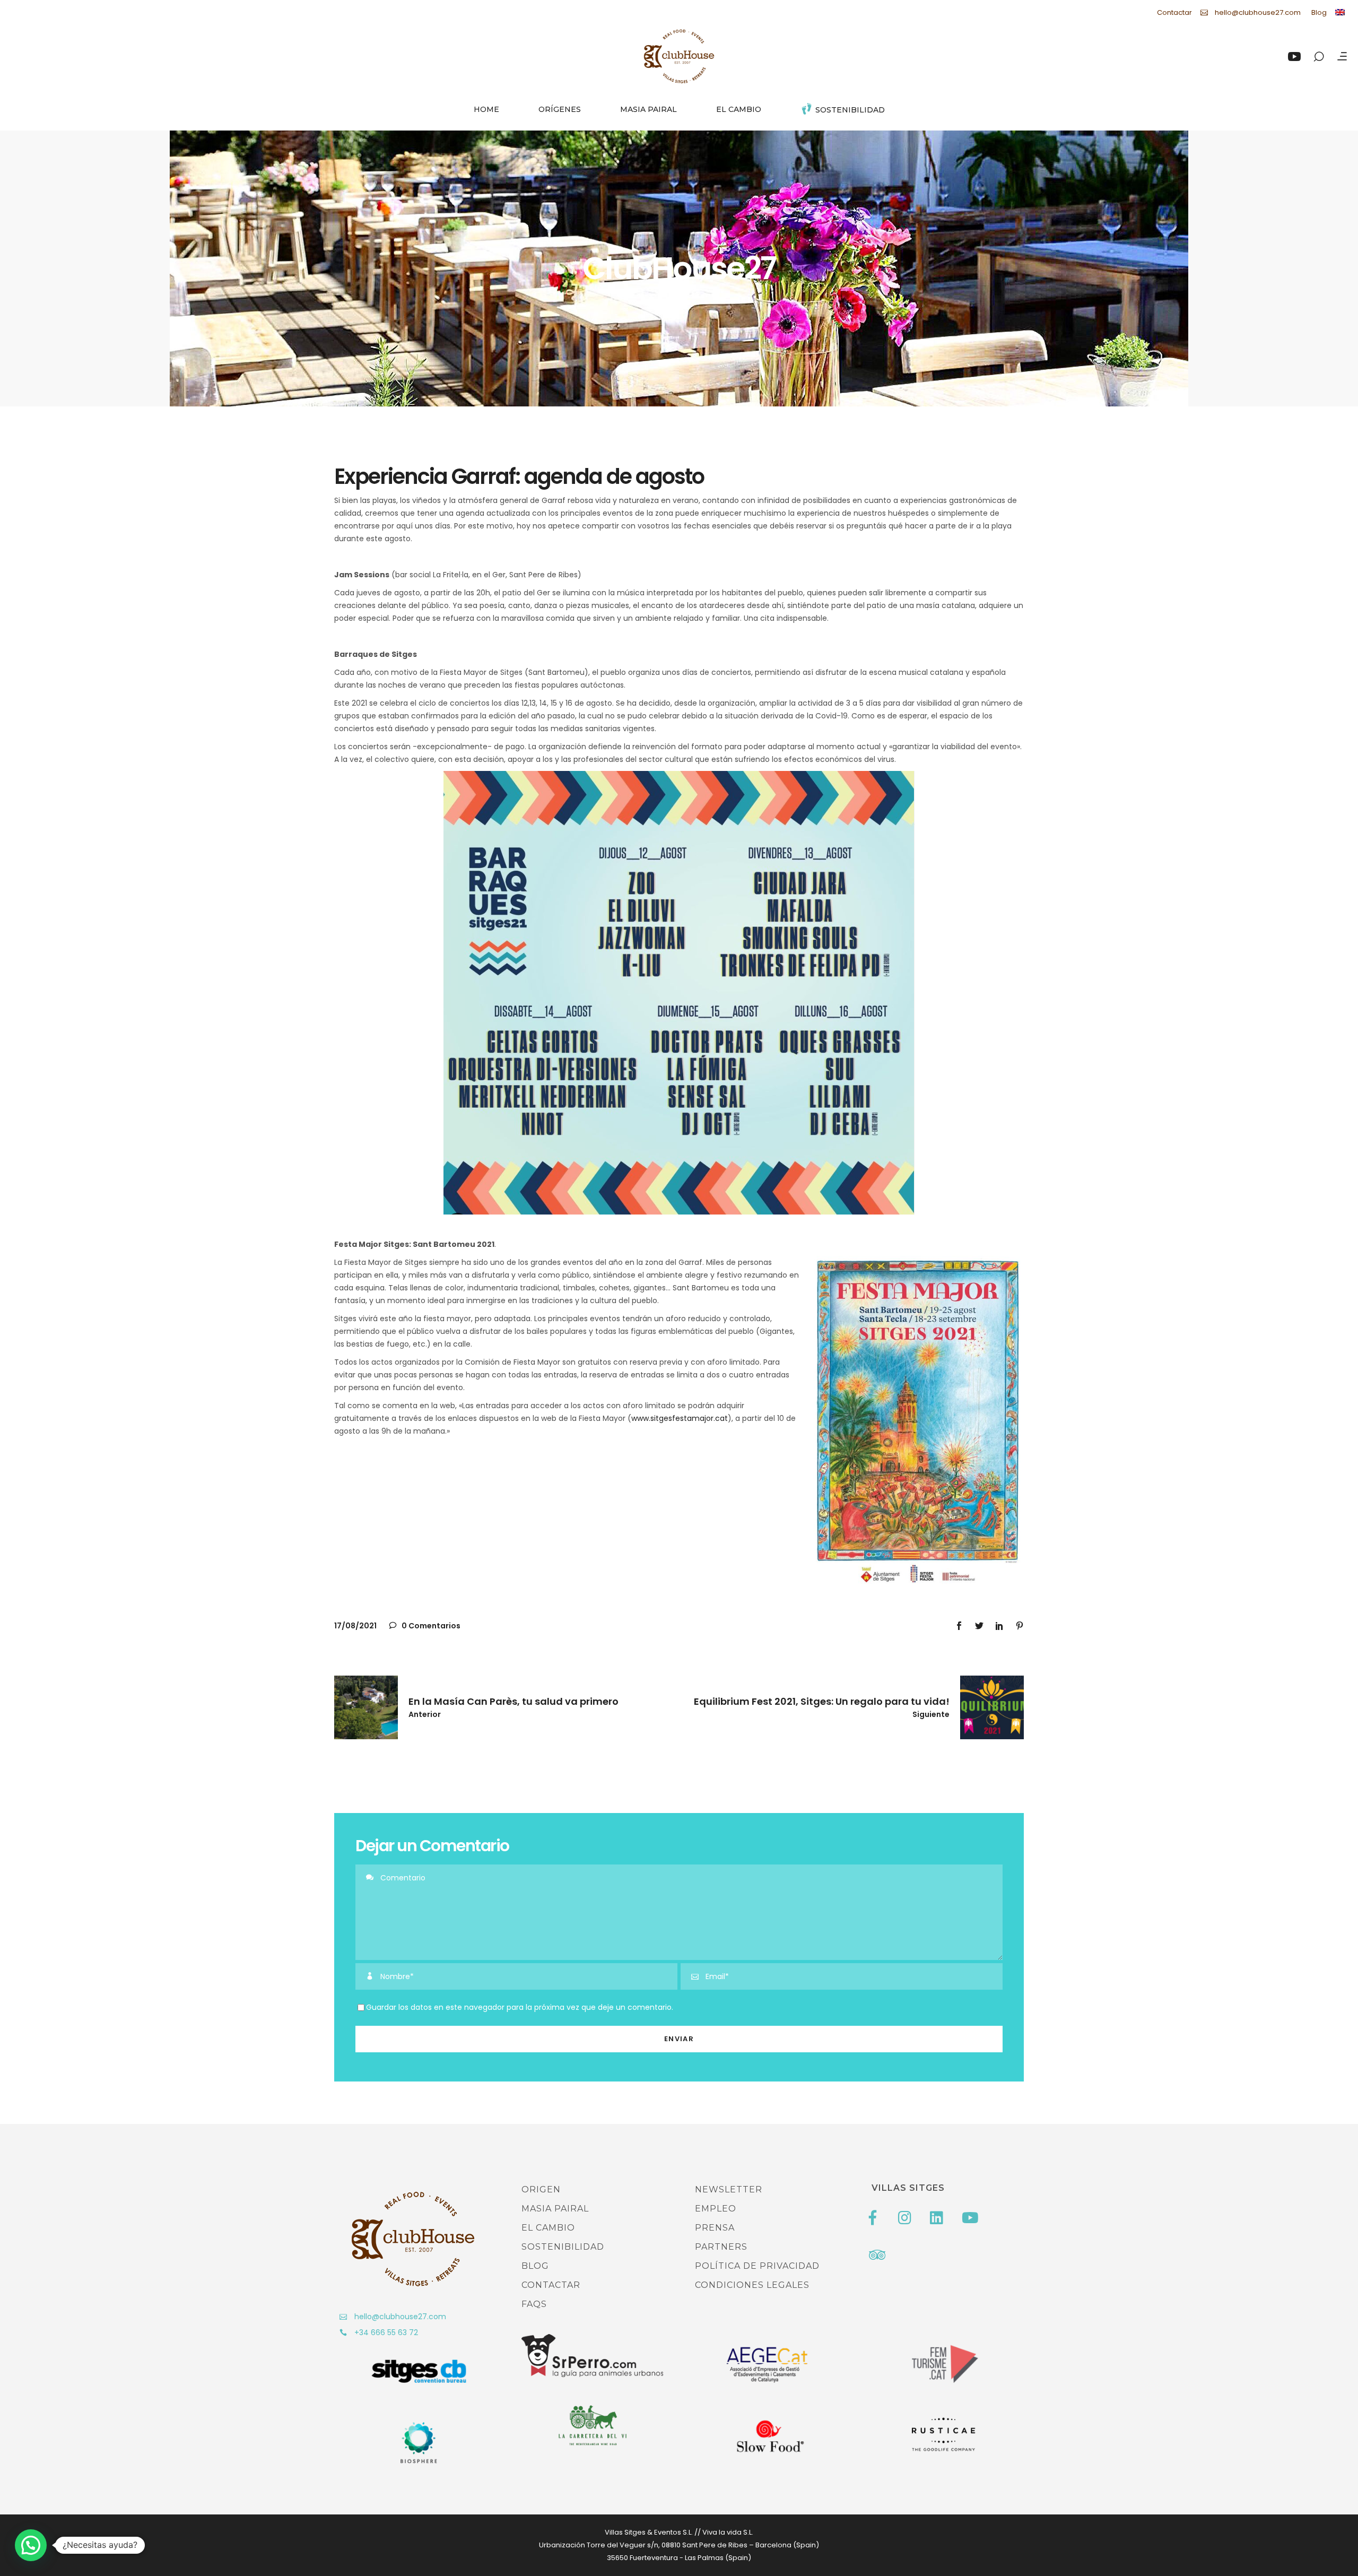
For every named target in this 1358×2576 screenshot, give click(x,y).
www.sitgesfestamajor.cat (680, 1418)
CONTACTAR (551, 2285)
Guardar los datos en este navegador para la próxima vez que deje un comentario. (520, 2007)
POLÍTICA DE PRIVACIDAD (757, 2266)
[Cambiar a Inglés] (1340, 12)
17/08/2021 (355, 1626)
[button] (31, 2545)
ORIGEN (541, 2189)
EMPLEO (716, 2209)
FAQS (534, 2304)
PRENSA (715, 2228)
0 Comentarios (430, 1626)
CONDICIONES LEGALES (752, 2285)
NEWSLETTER (729, 2189)
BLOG (535, 2266)
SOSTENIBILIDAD (563, 2247)
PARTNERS (721, 2247)
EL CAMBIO (548, 2228)
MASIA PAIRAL (555, 2209)
